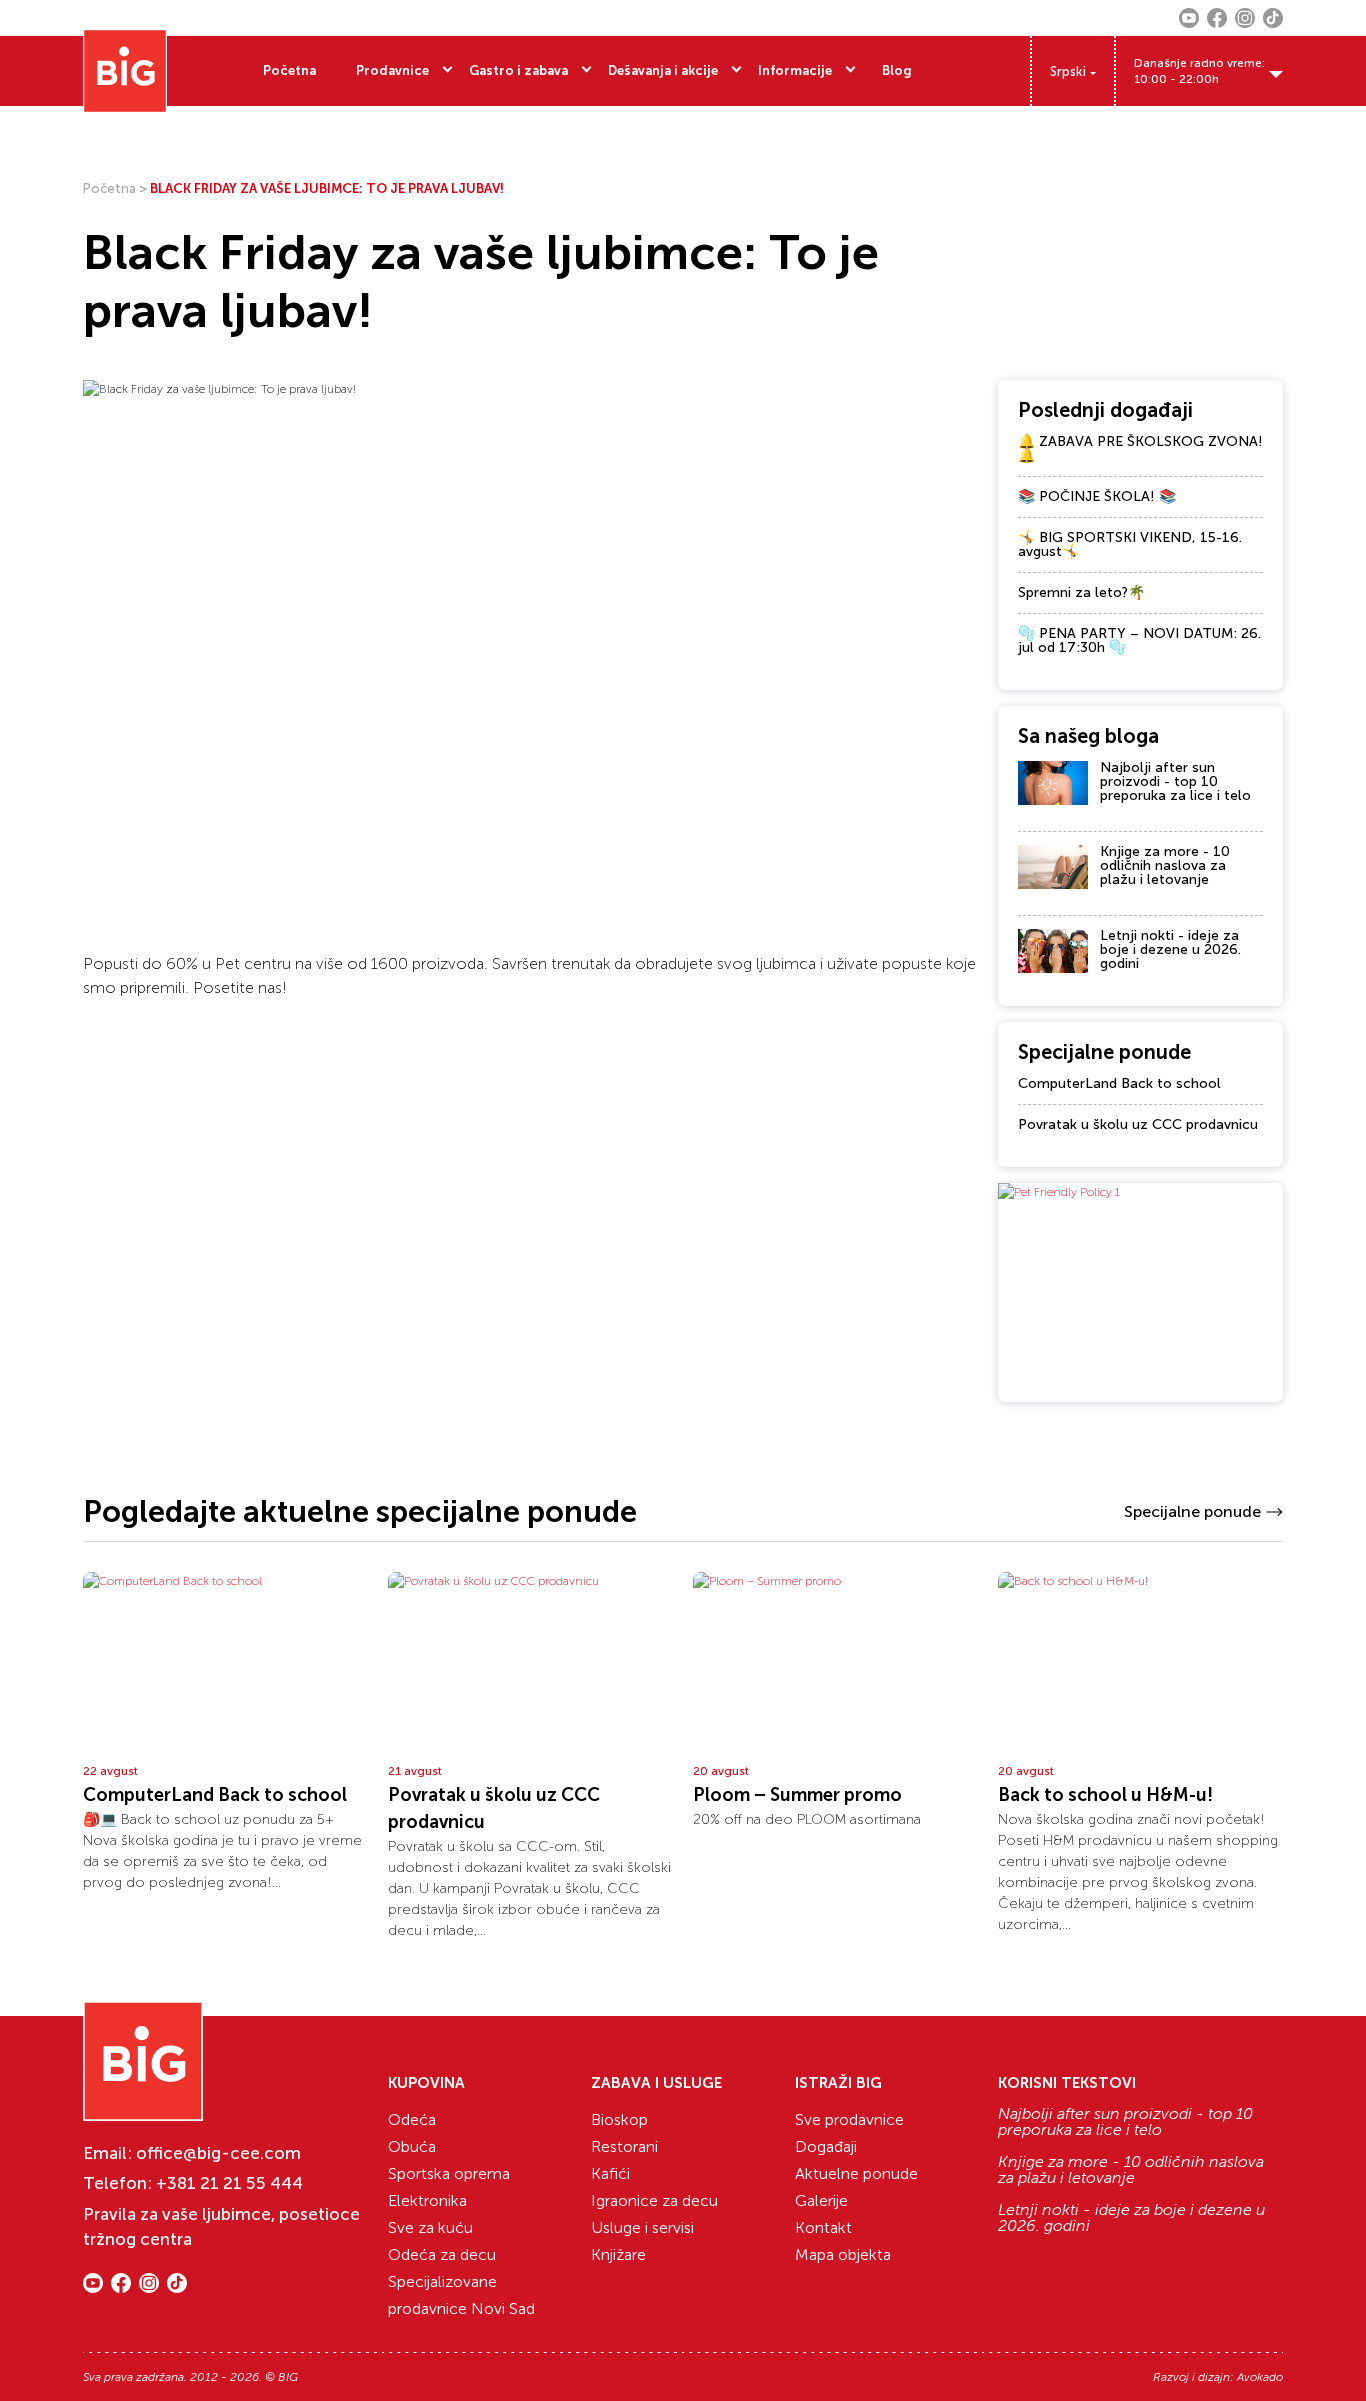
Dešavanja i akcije (663, 70)
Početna (289, 70)
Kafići (610, 2173)
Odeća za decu (442, 2254)
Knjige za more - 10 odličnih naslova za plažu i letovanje (1165, 865)
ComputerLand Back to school (1119, 1083)
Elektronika (427, 2200)
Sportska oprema (449, 2173)
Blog (897, 70)
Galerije (821, 2200)
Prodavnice (392, 70)
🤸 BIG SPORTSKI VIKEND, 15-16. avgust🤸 (1130, 544)
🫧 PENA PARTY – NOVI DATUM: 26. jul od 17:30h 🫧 (1139, 640)
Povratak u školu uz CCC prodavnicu (1138, 1124)
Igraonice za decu (654, 2200)
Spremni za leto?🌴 (1081, 592)
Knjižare (618, 2254)
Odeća (412, 2119)
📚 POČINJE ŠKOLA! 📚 (1097, 496)
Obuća (412, 2146)
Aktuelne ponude (856, 2173)
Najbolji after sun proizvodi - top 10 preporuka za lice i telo (1175, 781)
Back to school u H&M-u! (1105, 1795)
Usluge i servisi (642, 2227)
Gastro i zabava (518, 70)
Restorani (624, 2146)
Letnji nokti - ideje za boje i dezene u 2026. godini (1170, 949)
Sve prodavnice (849, 2119)
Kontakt (823, 2227)
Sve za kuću (430, 2227)
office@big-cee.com (218, 2153)
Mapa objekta (843, 2254)
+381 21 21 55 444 (229, 2183)
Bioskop (619, 2119)
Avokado (1260, 2377)
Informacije (795, 70)
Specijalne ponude (1192, 1511)
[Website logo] (125, 71)
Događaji (826, 2146)
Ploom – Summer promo (797, 1795)
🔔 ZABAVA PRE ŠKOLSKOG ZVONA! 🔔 (1140, 448)
